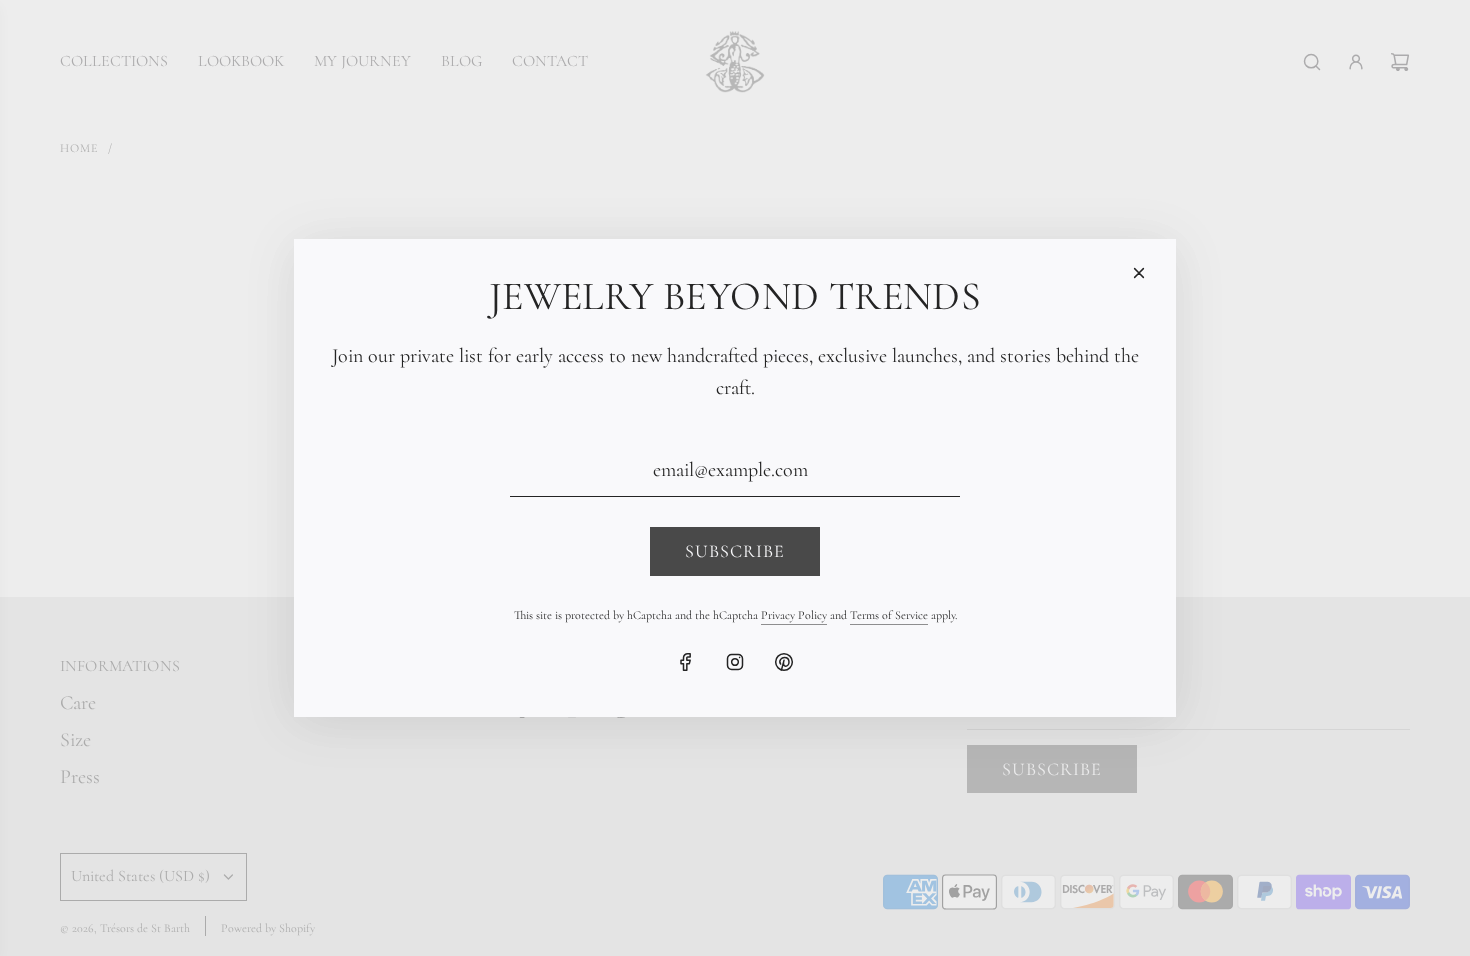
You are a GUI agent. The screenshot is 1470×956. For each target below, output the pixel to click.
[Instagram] (735, 662)
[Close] (1139, 273)
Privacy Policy (794, 615)
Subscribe (735, 551)
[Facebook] (686, 662)
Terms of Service (889, 615)
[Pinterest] (784, 662)
